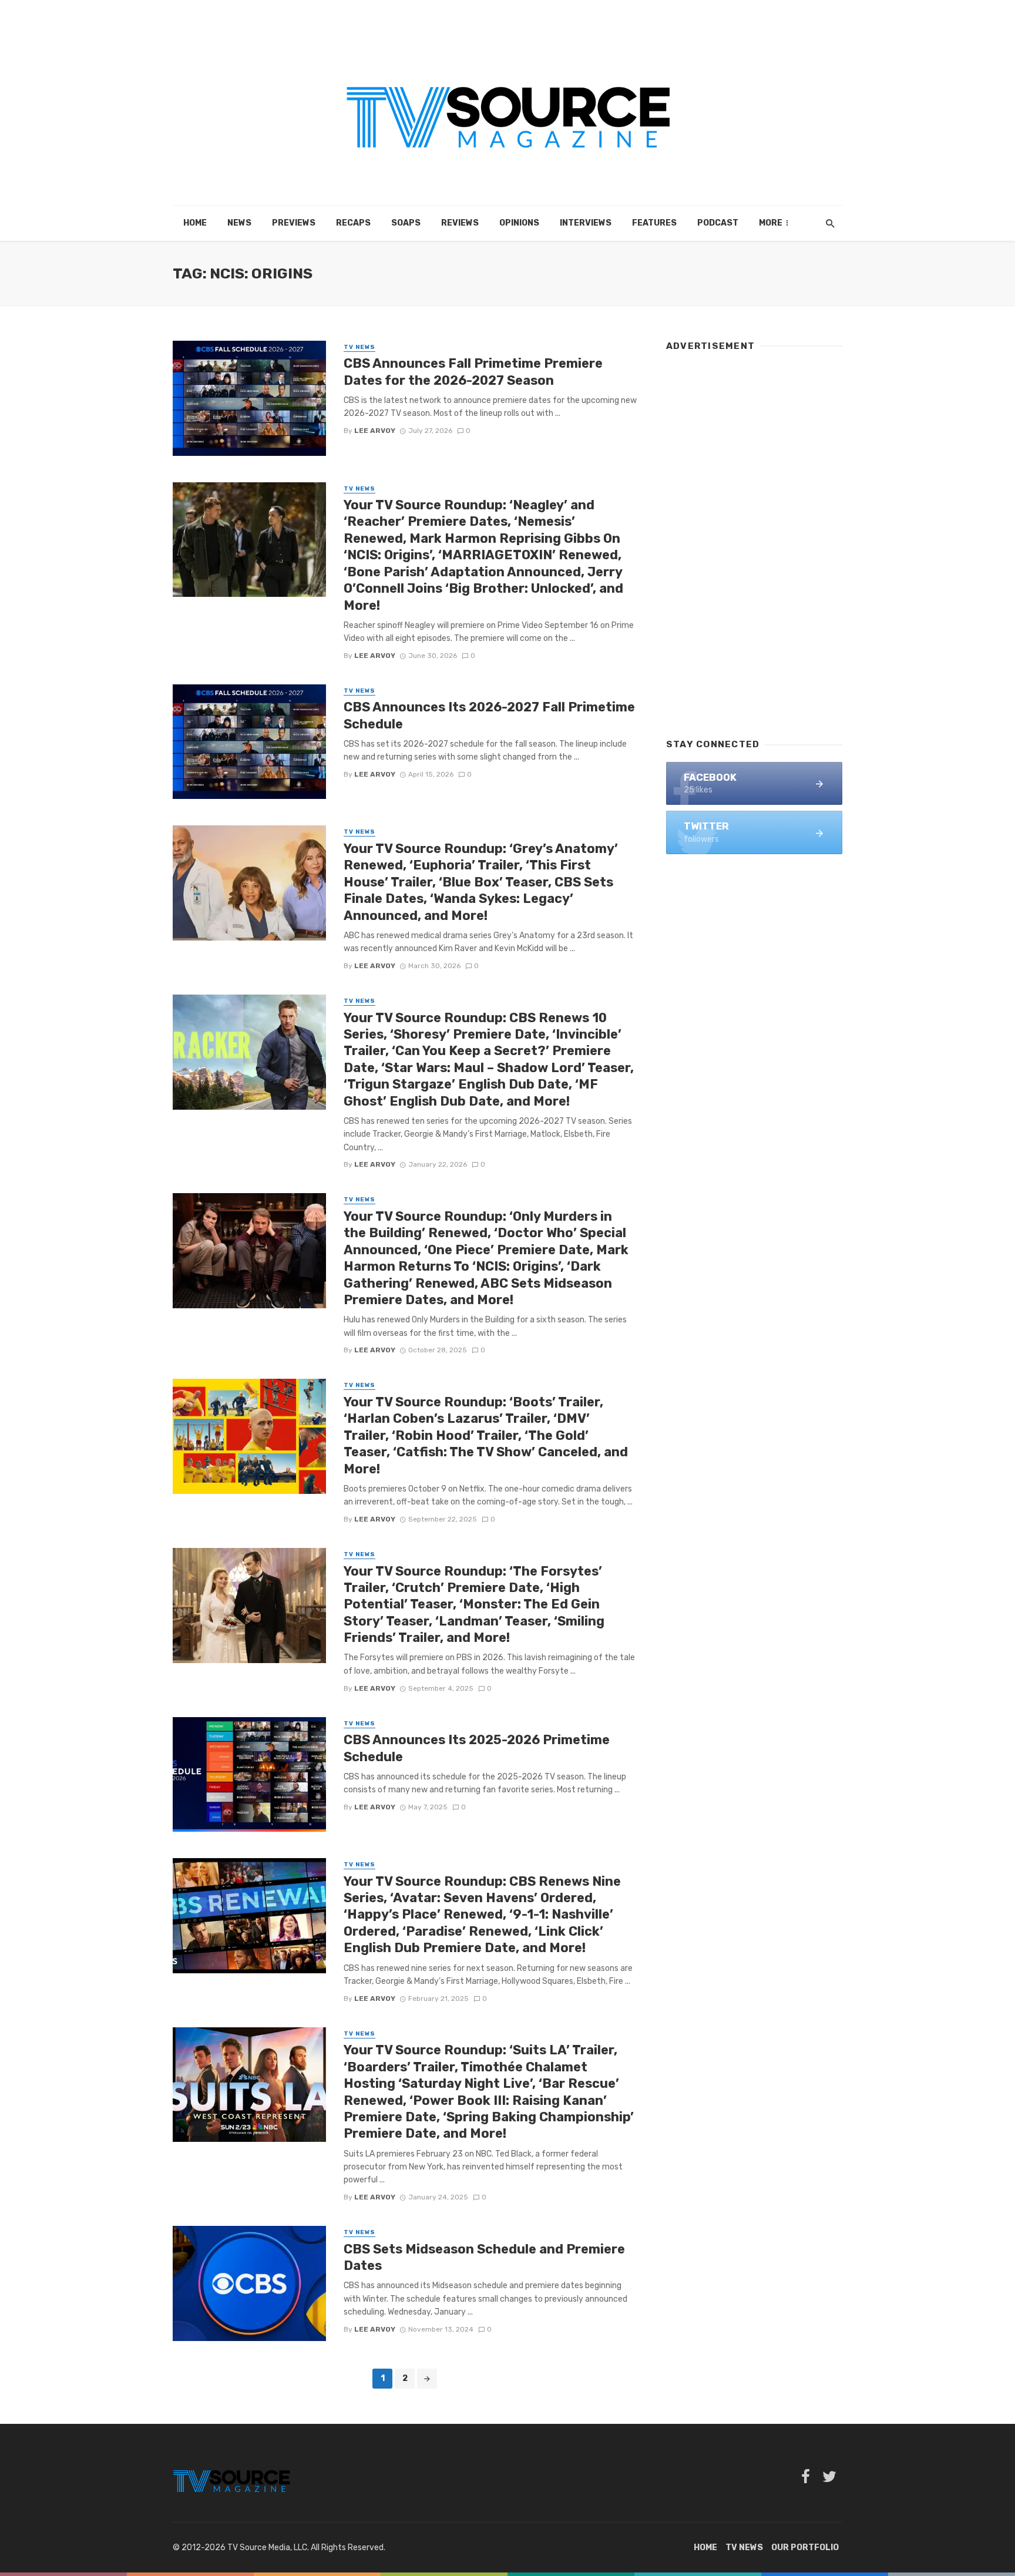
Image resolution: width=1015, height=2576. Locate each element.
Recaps (353, 223)
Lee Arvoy (375, 431)
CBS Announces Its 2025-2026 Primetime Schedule (477, 1748)
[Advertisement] (754, 539)
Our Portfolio (805, 2548)
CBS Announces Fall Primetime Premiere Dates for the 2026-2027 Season (473, 372)
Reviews (460, 223)
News (239, 223)
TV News (359, 347)
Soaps (406, 223)
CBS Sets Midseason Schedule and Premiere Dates (484, 2257)
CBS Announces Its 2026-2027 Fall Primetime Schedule (489, 715)
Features (654, 223)
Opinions (519, 223)
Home (195, 223)
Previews (294, 223)
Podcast (718, 223)
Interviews (586, 223)
